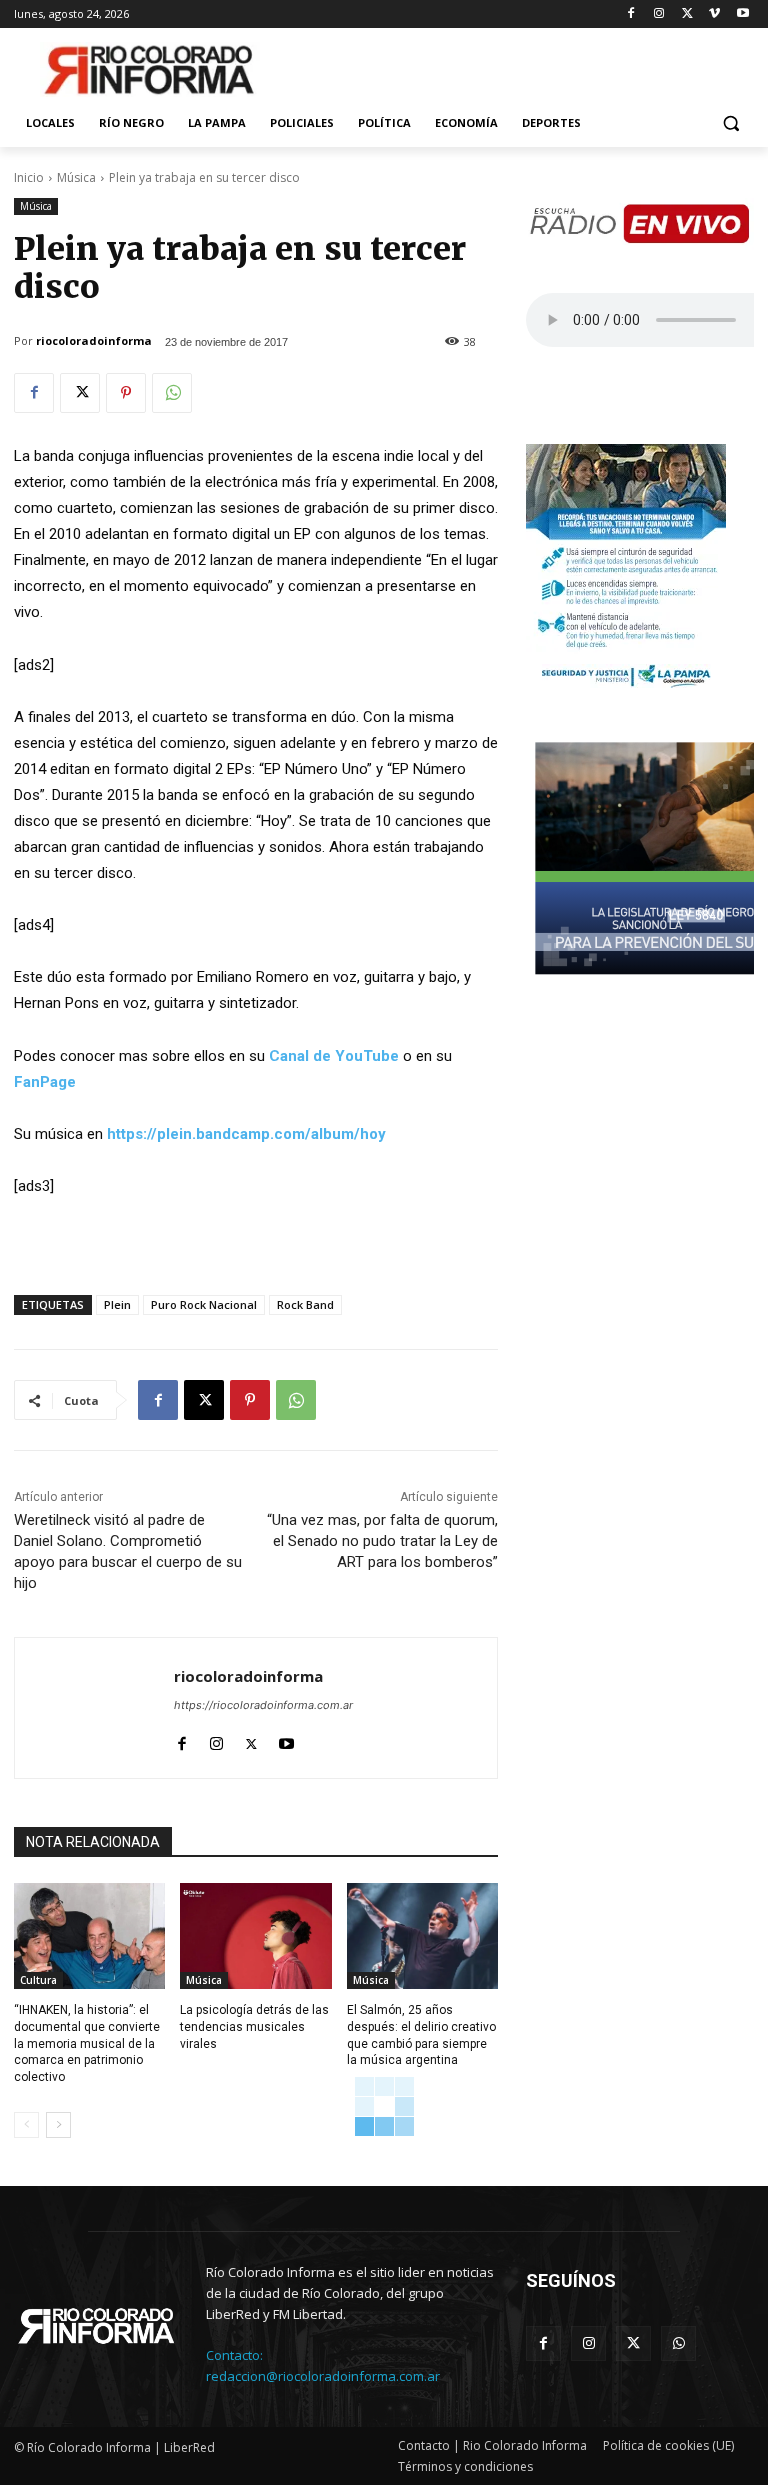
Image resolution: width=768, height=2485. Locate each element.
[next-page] (58, 2125)
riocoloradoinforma (94, 340)
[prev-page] (26, 2125)
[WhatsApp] (172, 393)
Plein (117, 1304)
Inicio (29, 177)
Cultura (38, 1980)
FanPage (45, 1082)
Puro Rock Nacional (204, 1304)
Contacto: (234, 2355)
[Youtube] (742, 14)
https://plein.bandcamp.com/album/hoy (246, 1134)
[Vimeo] (714, 14)
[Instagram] (659, 14)
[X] (687, 14)
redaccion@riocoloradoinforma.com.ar (323, 2376)
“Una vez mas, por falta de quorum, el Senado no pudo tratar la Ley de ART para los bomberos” (382, 1541)
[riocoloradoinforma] (94, 1708)
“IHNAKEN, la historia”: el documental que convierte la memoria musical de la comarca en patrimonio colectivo (87, 2043)
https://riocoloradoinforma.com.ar (263, 1705)
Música (76, 177)
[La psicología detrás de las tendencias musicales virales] (255, 1936)
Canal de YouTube (334, 1056)
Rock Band (305, 1304)
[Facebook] (631, 14)
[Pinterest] (126, 393)
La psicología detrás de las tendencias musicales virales (254, 2027)
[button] (730, 123)
